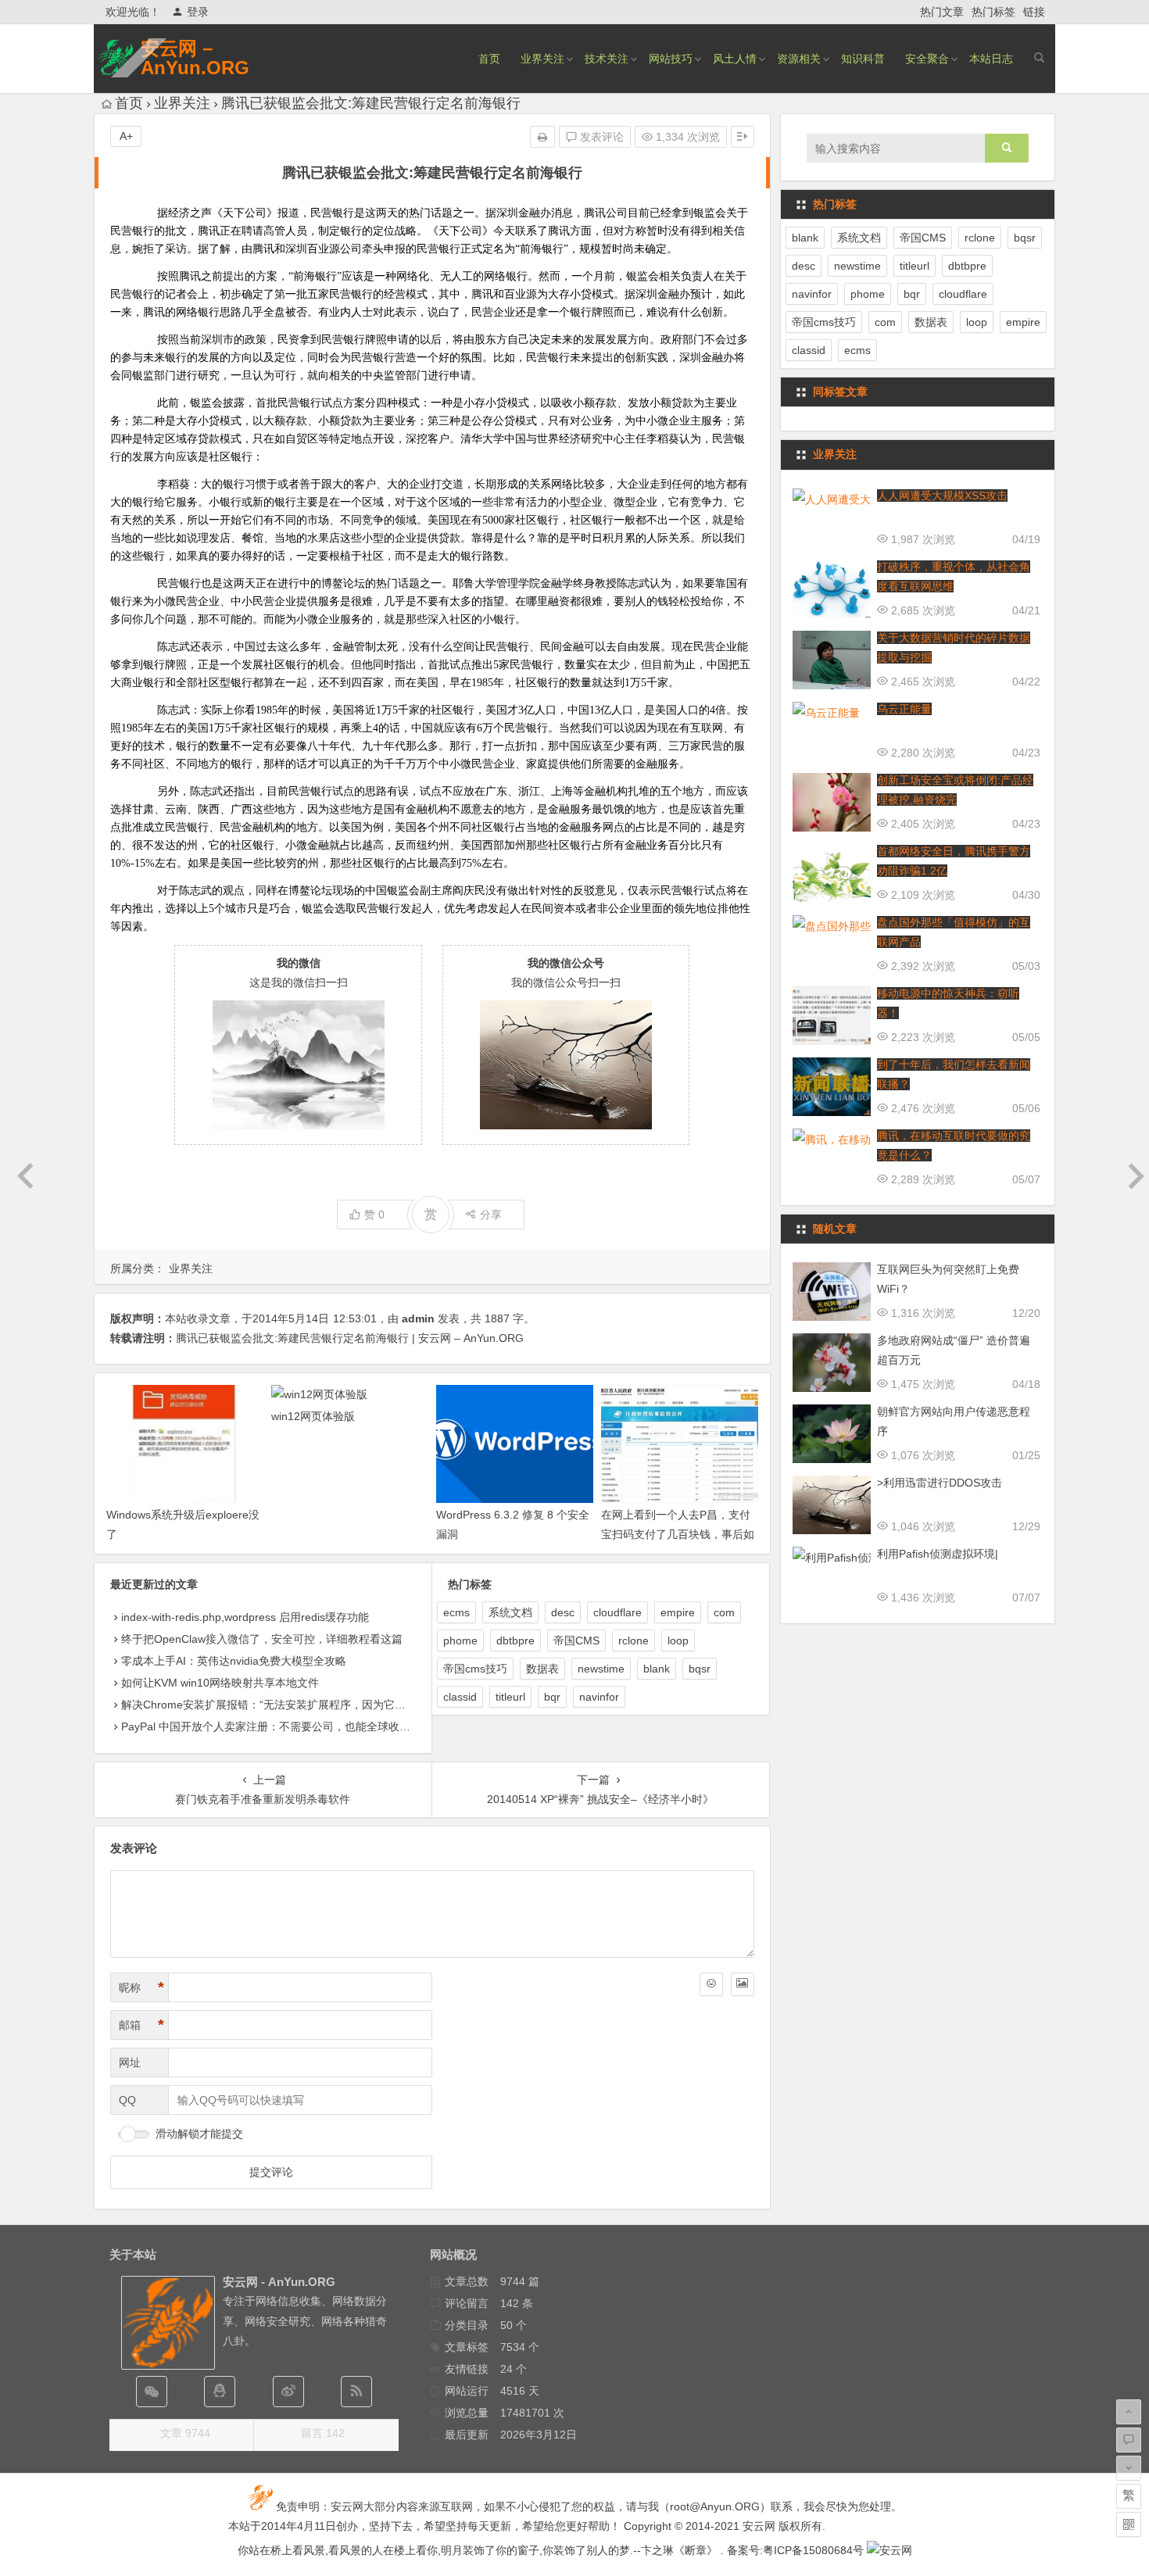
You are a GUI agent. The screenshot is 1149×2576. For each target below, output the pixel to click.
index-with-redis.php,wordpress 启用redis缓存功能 (245, 1617)
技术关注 (607, 59)
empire (678, 1612)
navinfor (599, 1697)
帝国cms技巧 (475, 1669)
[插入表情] (711, 1984)
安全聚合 (927, 59)
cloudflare (617, 1612)
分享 (491, 1215)
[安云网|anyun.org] (889, 2550)
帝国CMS (576, 1640)
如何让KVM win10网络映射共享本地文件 (220, 1683)
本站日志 (991, 59)
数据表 (542, 1669)
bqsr (700, 1669)
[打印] (542, 137)
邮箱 (141, 2025)
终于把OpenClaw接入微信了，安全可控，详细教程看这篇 (262, 1639)
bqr (552, 1697)
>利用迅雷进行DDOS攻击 (940, 1483)
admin (418, 1318)
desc (563, 1612)
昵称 (141, 1987)
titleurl (510, 1697)
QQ (127, 2100)
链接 (1034, 12)
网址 (130, 2063)
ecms (456, 1612)
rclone (634, 1640)
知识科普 (863, 59)
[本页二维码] (1129, 2524)
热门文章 (942, 12)
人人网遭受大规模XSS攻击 (942, 496)
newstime (601, 1669)
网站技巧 (671, 59)
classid (460, 1697)
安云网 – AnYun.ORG (195, 58)
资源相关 (799, 59)
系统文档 (510, 1612)
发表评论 (600, 137)
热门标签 (993, 12)
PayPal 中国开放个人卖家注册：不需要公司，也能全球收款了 (271, 1726)
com (724, 1612)
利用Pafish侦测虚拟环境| (938, 1554)
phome (460, 1640)
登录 (198, 12)
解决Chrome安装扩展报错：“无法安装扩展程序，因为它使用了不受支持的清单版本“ (326, 1705)
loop (678, 1640)
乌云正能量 (904, 709)
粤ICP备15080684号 (813, 2550)
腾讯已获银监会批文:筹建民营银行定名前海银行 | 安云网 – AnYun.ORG (350, 1338)
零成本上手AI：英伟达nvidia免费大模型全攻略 (234, 1661)
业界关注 (542, 59)
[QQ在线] (220, 2392)
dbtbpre (515, 1640)
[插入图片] (743, 1984)
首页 (489, 59)
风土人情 (735, 59)
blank (657, 1669)
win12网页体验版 (313, 1416)
